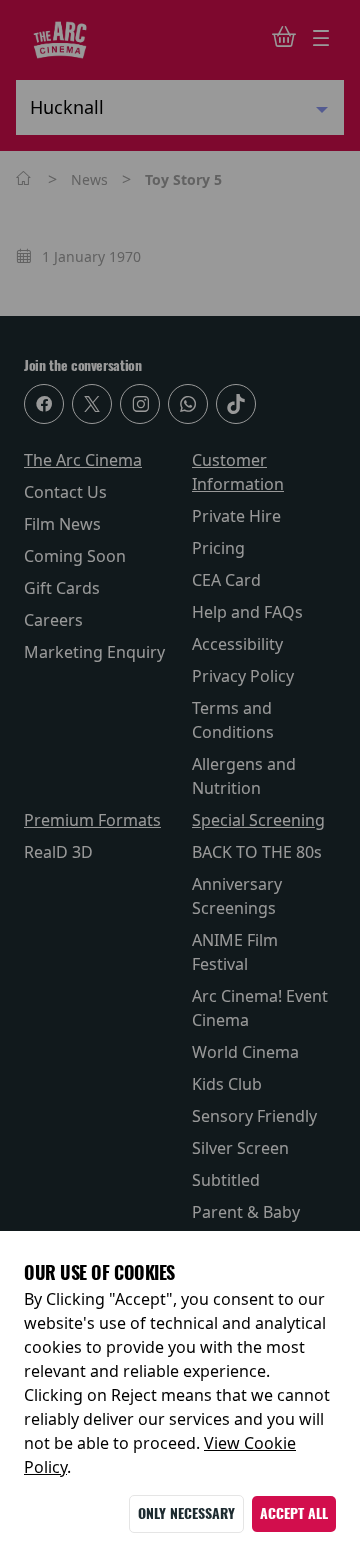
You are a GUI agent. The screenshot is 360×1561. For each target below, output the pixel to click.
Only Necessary (186, 1513)
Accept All (294, 1513)
